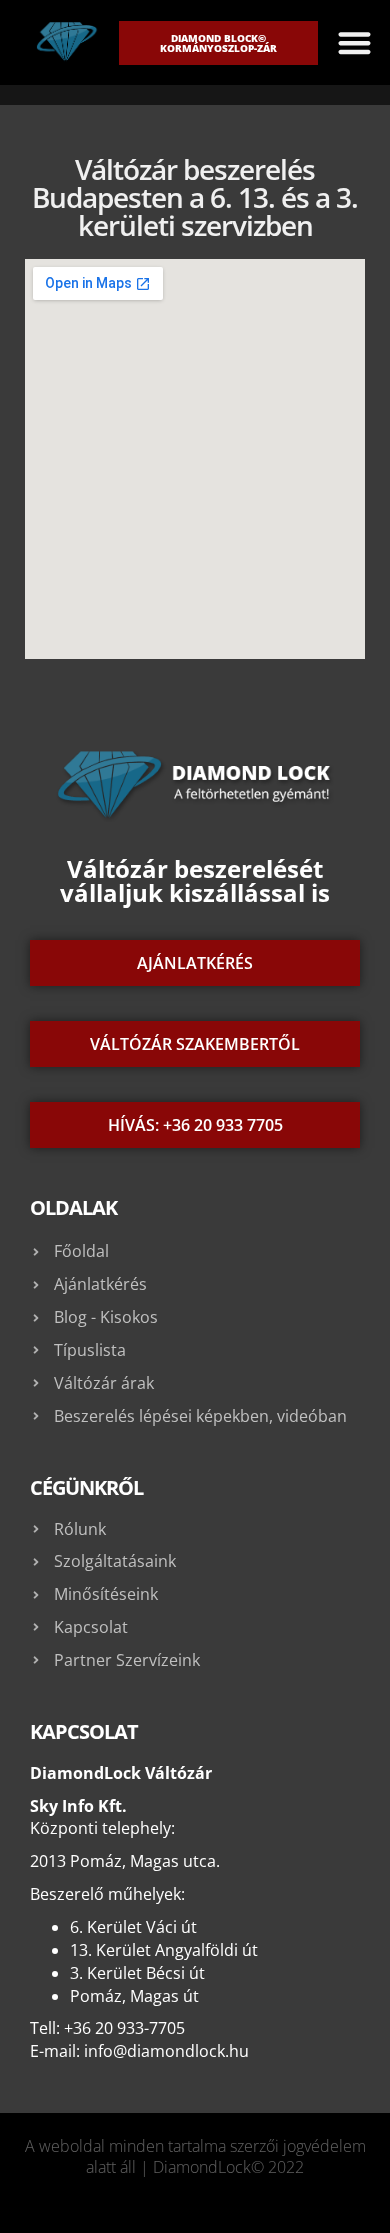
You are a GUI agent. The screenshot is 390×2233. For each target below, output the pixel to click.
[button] (354, 42)
